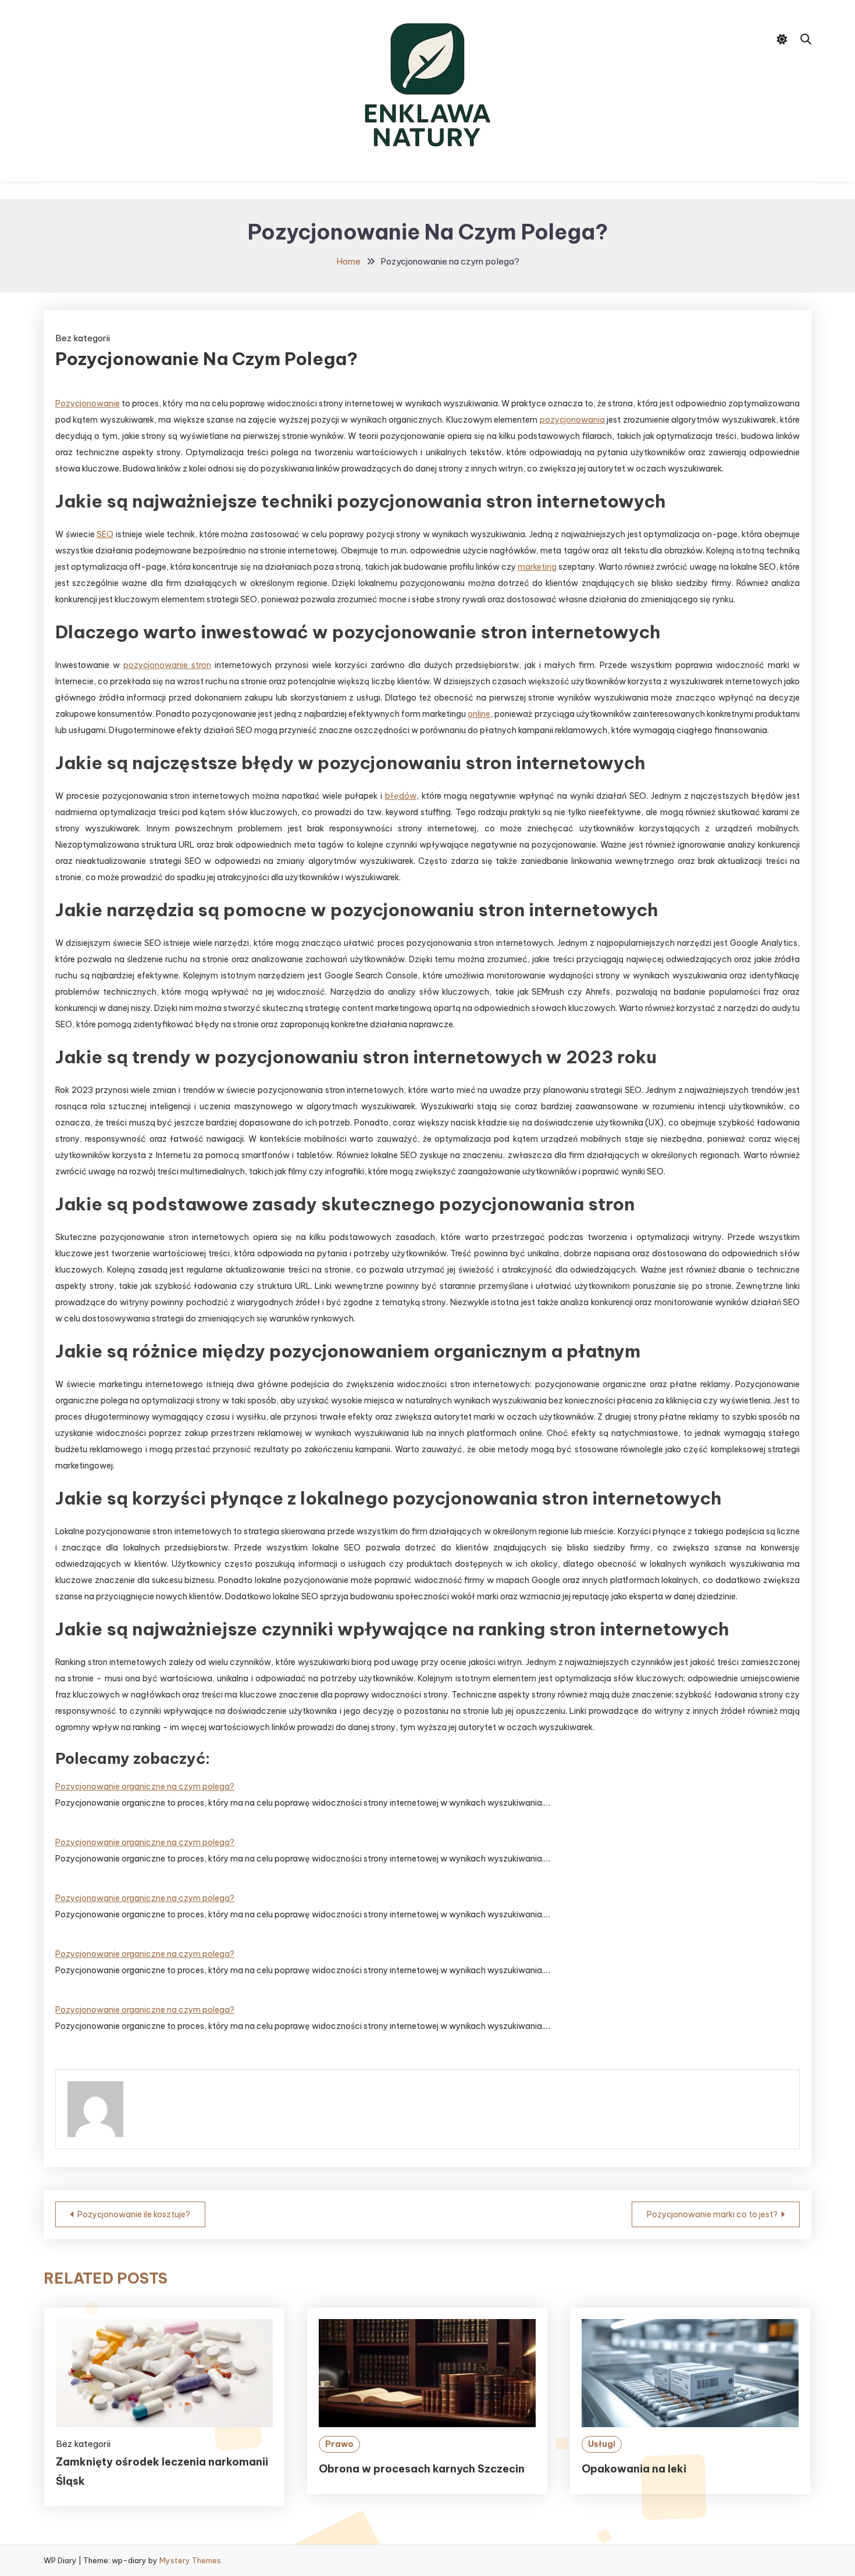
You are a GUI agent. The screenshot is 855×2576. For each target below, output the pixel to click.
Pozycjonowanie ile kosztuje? (134, 2214)
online (479, 714)
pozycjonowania (572, 420)
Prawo (339, 2444)
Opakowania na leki (634, 2469)
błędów (401, 796)
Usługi (602, 2444)
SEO (105, 534)
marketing (537, 567)
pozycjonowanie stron (167, 665)
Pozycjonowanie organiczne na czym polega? (145, 1787)
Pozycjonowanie (88, 403)
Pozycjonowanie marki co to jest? (712, 2214)
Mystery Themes (190, 2560)
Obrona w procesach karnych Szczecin (422, 2469)
